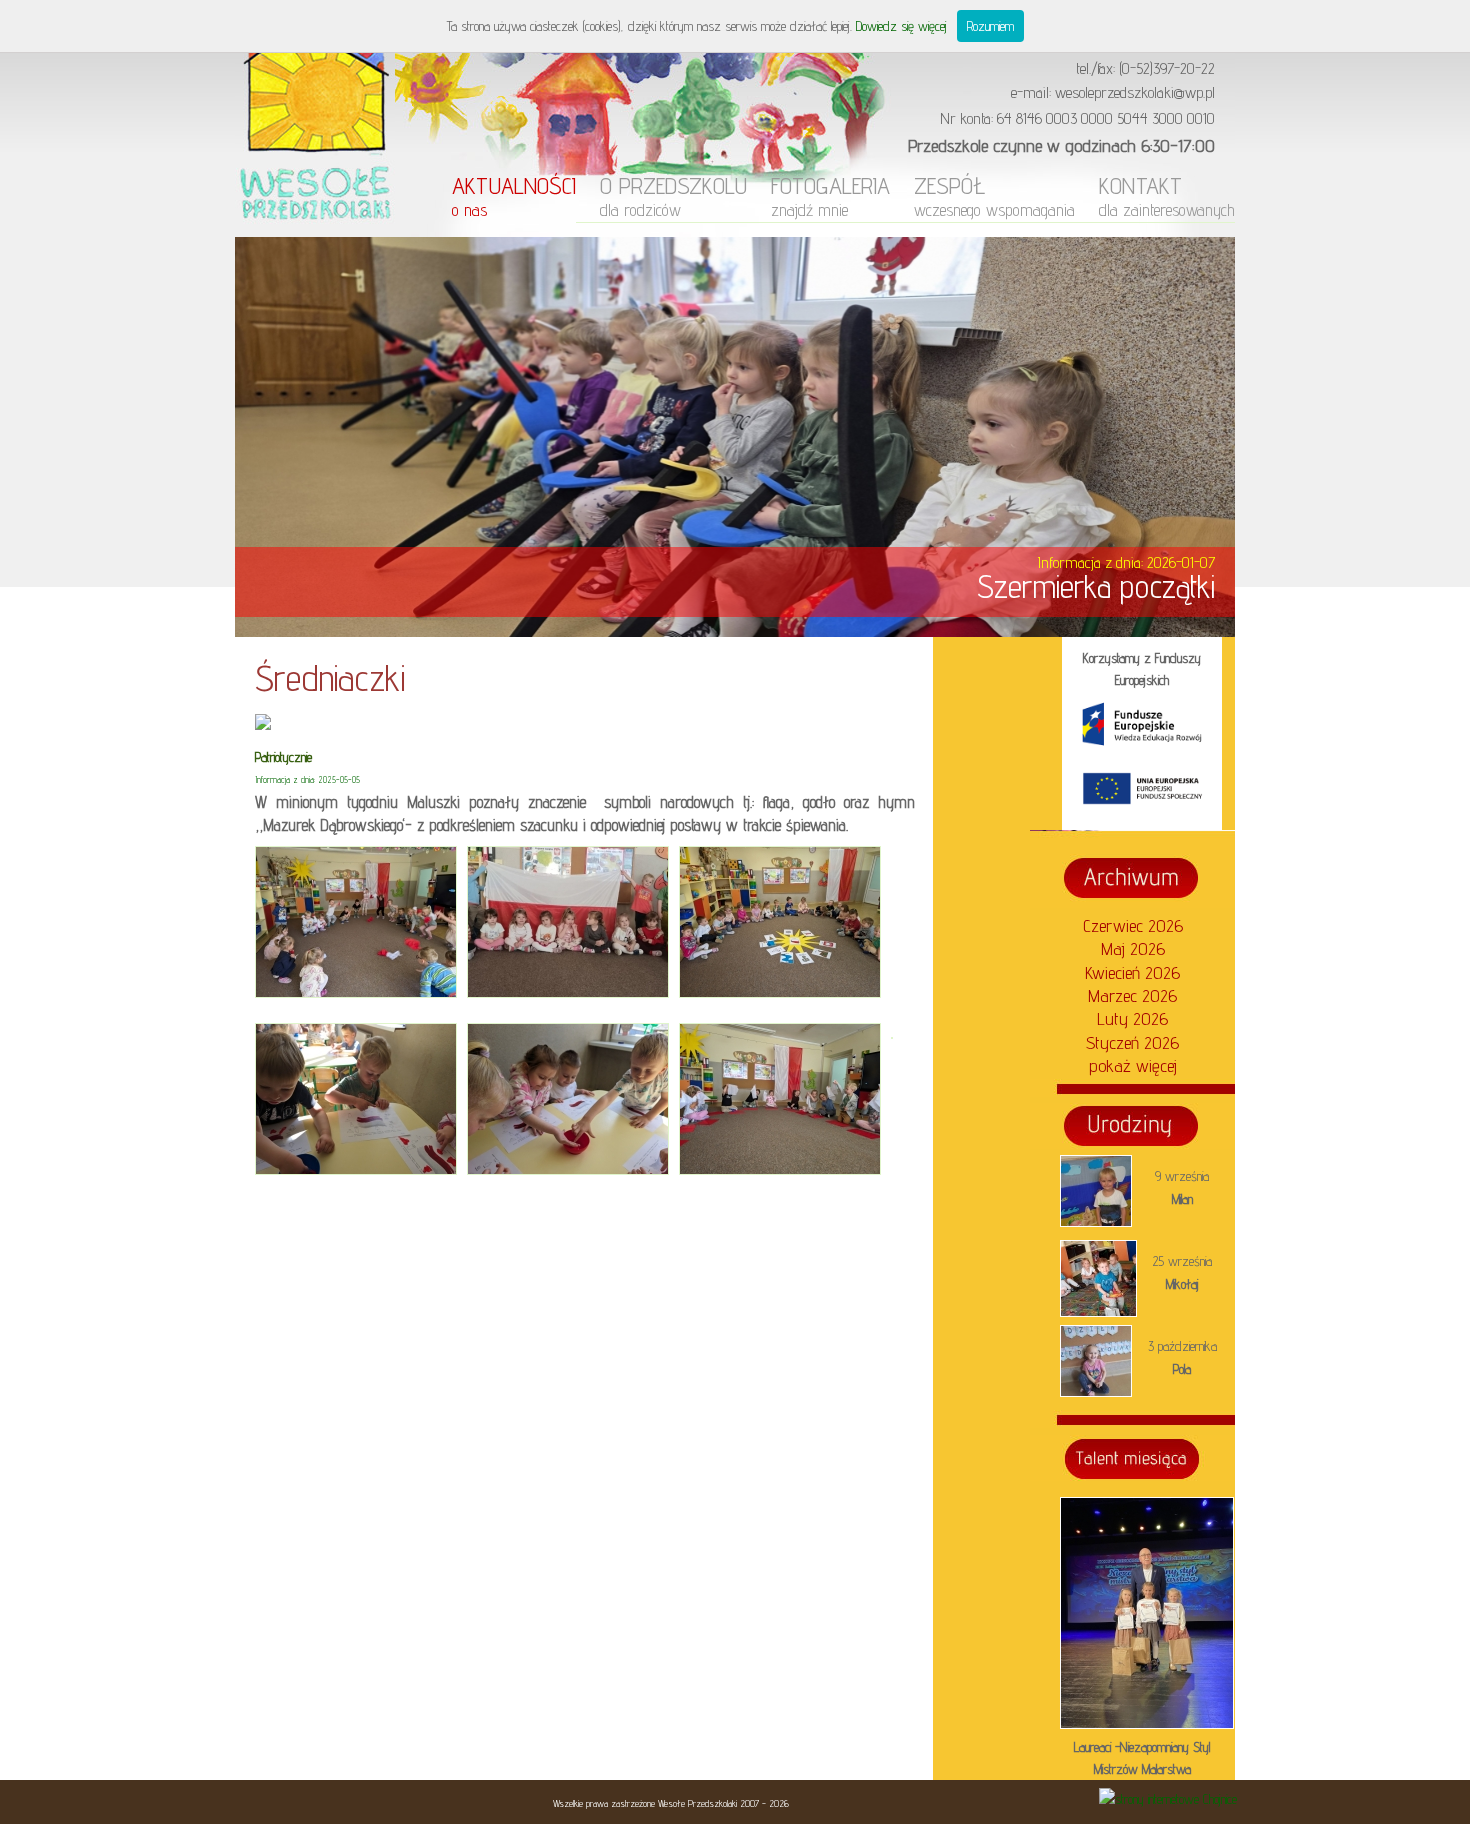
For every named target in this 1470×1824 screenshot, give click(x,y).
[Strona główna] (315, 232)
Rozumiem (990, 26)
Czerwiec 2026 (1133, 925)
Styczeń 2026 (1132, 1042)
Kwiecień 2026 (1132, 972)
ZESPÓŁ (994, 195)
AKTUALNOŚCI (514, 195)
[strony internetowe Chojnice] (1168, 1799)
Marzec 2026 (1132, 995)
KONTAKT (1167, 195)
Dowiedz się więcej (901, 26)
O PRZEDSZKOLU (673, 195)
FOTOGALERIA (830, 195)
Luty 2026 (1132, 1018)
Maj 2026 (1133, 948)
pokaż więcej (1133, 1065)
